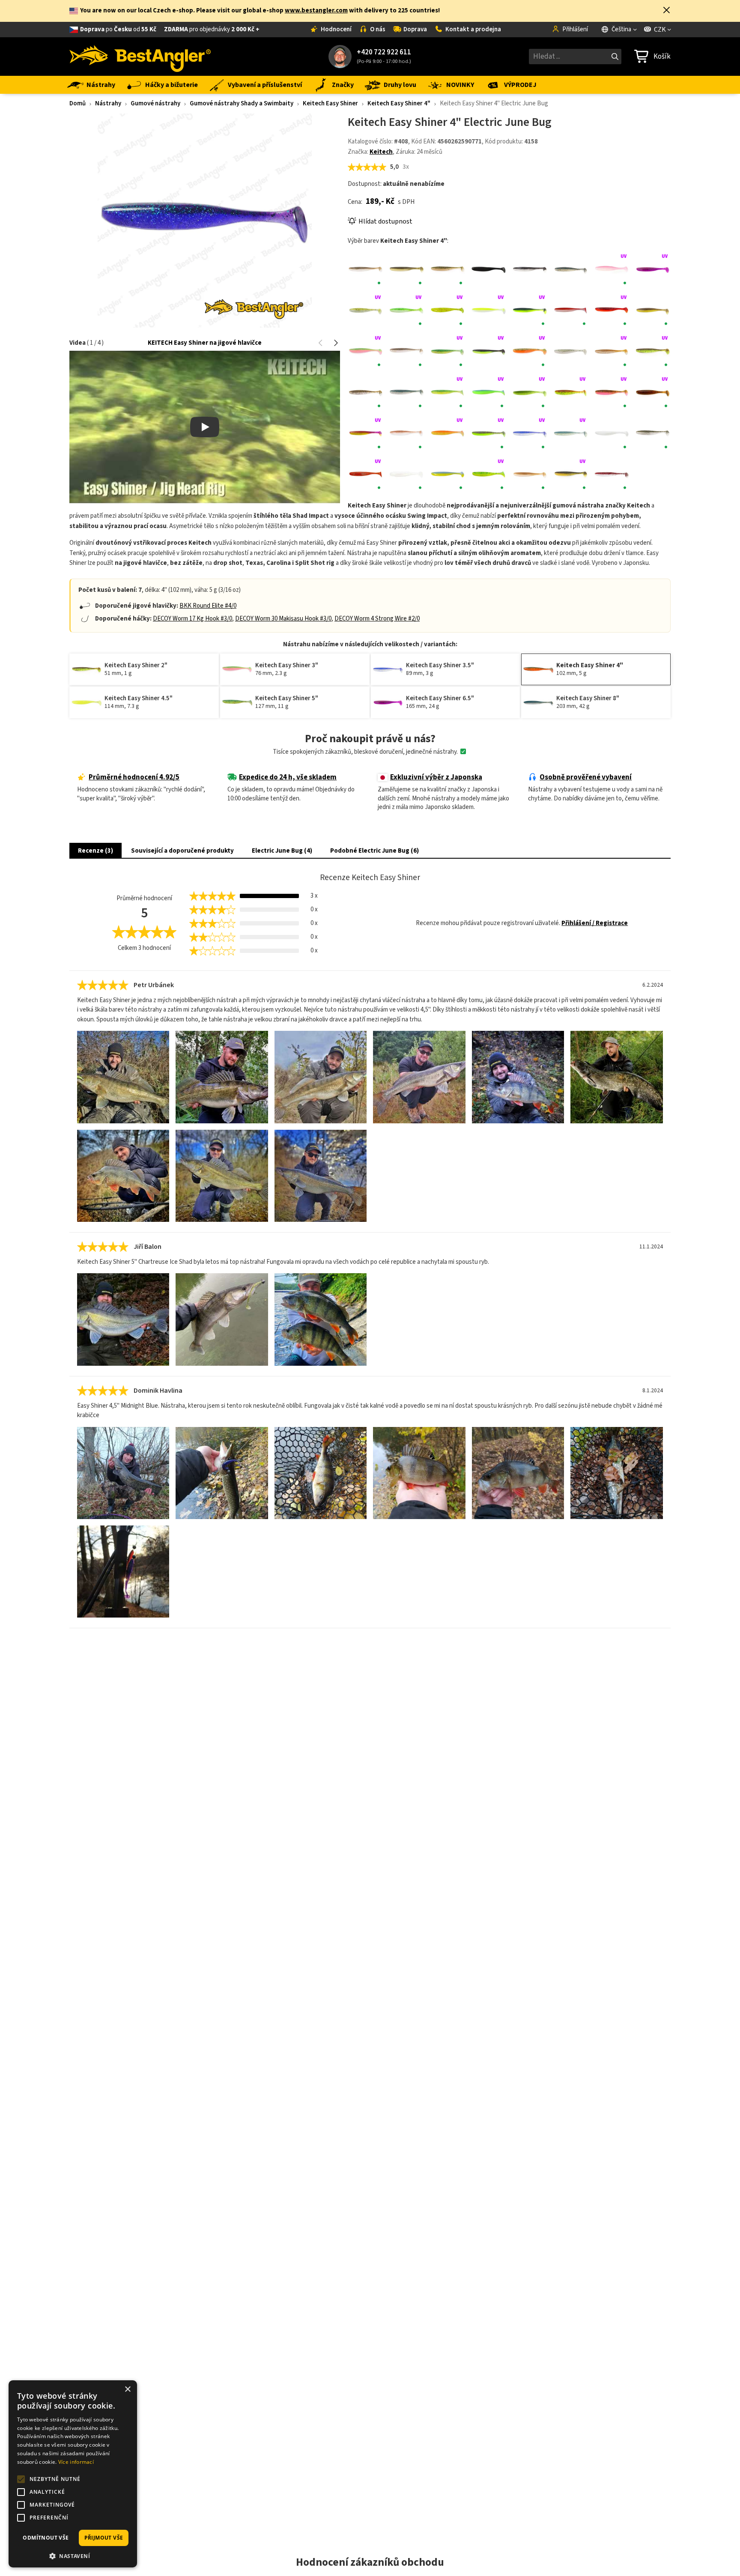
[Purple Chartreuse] (489, 433)
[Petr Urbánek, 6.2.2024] (123, 1077)
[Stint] (407, 475)
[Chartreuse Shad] (489, 310)
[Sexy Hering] (530, 433)
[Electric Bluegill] (653, 310)
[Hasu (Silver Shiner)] (407, 392)
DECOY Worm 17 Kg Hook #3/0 (192, 619)
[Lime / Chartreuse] (530, 392)
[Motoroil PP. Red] (653, 392)
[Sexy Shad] (571, 433)
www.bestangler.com (316, 10)
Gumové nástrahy (155, 103)
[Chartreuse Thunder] (530, 310)
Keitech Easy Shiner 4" (399, 103)
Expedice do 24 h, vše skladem (288, 777)
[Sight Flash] (612, 433)
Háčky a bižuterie (172, 85)
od (170, 29)
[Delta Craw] (612, 310)
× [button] (127, 2389)
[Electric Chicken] (366, 351)
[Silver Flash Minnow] (653, 433)
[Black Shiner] (530, 269)
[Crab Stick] (571, 310)
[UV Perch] (489, 475)
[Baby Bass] (448, 269)
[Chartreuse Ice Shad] (366, 310)
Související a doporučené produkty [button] (182, 851)
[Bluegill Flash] (571, 269)
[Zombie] (612, 475)
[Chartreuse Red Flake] (448, 310)
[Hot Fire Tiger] (448, 392)
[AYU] (407, 269)
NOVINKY (460, 85)
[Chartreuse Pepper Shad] (407, 310)
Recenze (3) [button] (95, 851)
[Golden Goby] (612, 351)
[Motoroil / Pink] (612, 392)
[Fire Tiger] (530, 351)
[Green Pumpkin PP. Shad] (366, 392)
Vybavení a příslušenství (265, 85)
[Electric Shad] (407, 351)
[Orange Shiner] (448, 433)
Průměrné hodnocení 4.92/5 (134, 777)
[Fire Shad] (489, 351)
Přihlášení (575, 29)
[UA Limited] (448, 475)
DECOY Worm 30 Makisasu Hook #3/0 (283, 619)
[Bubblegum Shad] (612, 269)
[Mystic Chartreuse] (366, 433)
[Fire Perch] (448, 351)
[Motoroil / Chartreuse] (571, 392)
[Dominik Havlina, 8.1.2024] (123, 1473)
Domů (78, 103)
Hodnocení (336, 29)
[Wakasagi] (530, 475)
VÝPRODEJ (520, 85)
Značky (343, 85)
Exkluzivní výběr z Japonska (436, 777)
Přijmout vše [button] (104, 2538)
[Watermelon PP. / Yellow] (571, 475)
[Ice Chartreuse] (489, 392)
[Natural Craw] (407, 433)
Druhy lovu (400, 85)
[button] (667, 11)
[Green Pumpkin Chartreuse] (653, 351)
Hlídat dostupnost (385, 221)
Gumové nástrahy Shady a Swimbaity (242, 103)
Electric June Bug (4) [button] (282, 851)
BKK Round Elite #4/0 (208, 606)
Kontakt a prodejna (473, 29)
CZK (660, 30)
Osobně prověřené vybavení (586, 777)
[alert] (73, 2474)
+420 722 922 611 (384, 52)
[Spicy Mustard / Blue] (366, 475)
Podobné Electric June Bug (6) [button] (374, 851)
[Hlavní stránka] (140, 57)
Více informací (76, 2462)
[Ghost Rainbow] (571, 351)
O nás (378, 29)
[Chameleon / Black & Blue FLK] (653, 269)
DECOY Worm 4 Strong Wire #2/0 (377, 619)
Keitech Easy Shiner (330, 103)
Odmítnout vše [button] (46, 2538)
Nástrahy (101, 85)
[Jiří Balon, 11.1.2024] (123, 1319)
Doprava (415, 29)
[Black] (489, 269)
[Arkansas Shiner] (366, 269)
